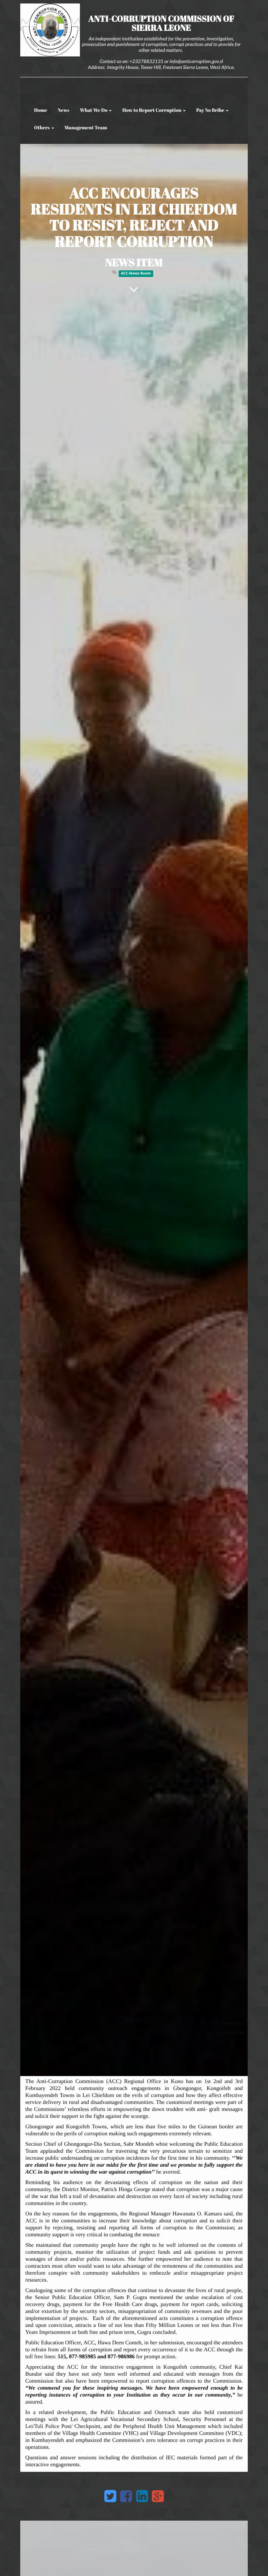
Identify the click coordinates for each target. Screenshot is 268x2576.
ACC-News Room (136, 273)
